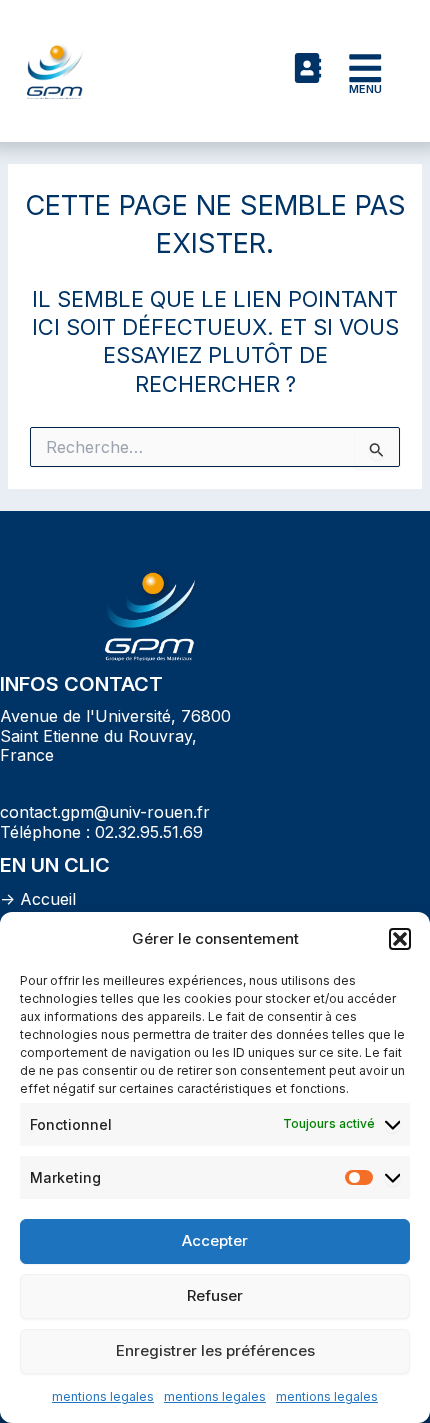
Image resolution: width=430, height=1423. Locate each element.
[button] (400, 939)
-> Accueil (38, 899)
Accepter (215, 1240)
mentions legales (103, 1396)
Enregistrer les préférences (215, 1350)
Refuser (215, 1295)
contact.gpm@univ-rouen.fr (105, 812)
